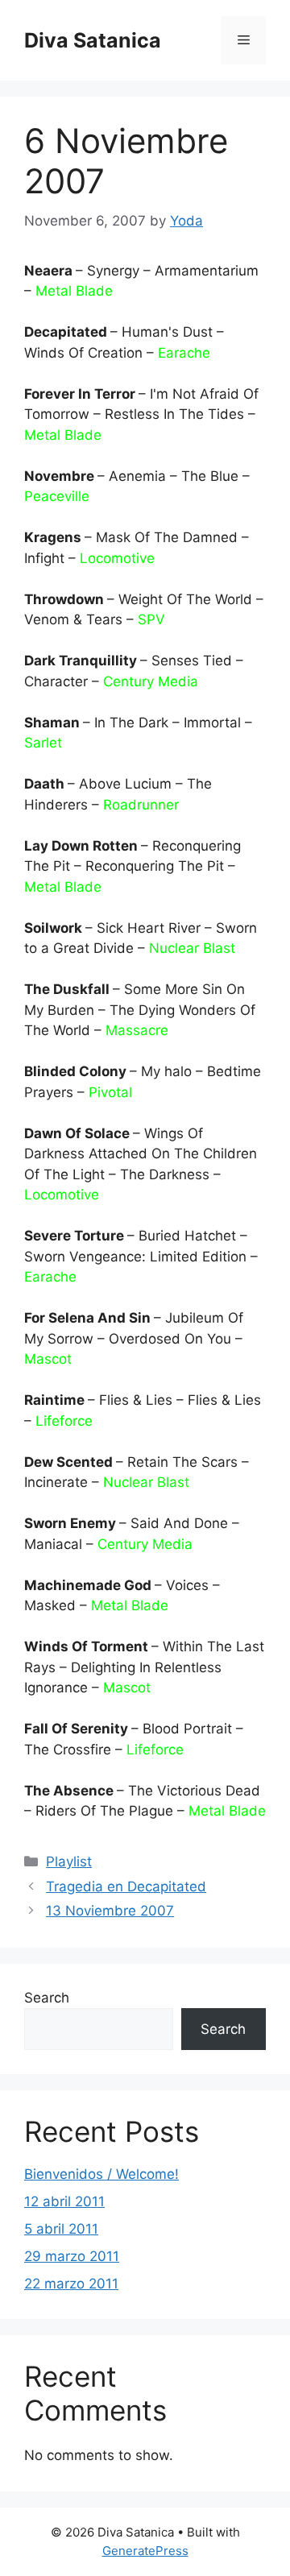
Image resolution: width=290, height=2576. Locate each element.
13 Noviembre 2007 (110, 1911)
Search (47, 1998)
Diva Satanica (93, 40)
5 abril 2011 (61, 2229)
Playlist (69, 1862)
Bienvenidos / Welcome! (101, 2174)
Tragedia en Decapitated (126, 1886)
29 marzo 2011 (72, 2256)
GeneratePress (145, 2551)
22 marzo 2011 (71, 2284)
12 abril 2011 (64, 2201)
